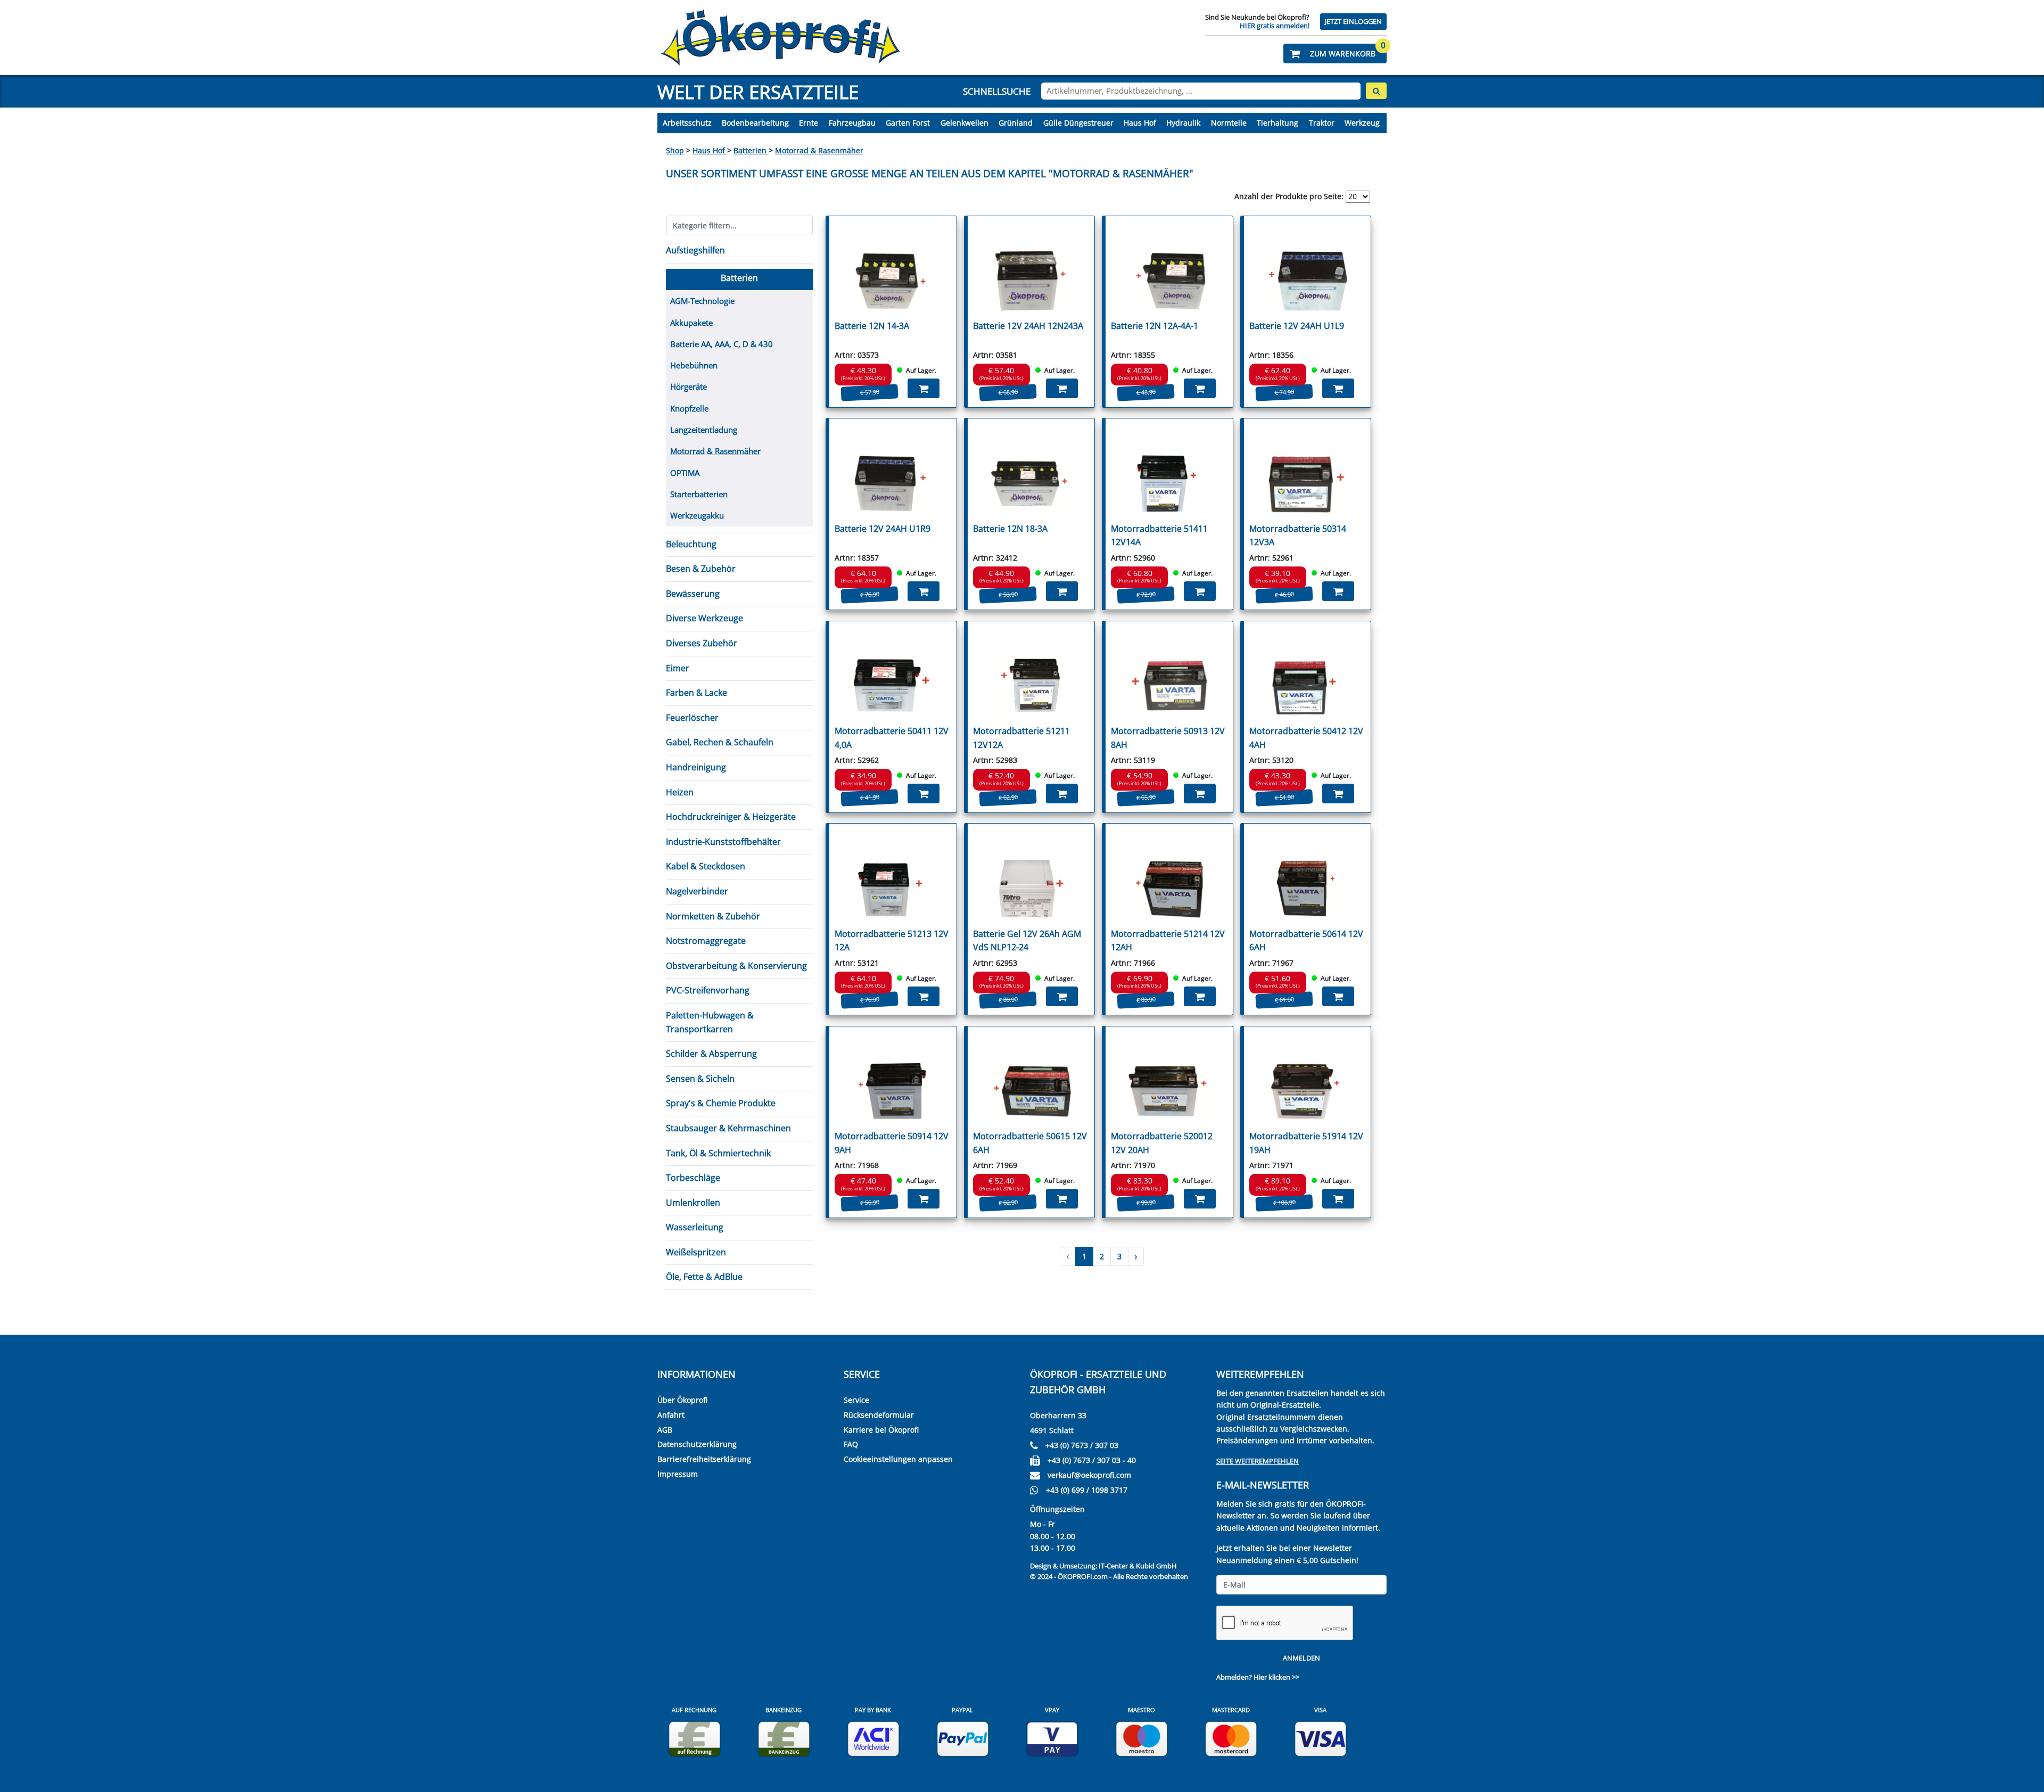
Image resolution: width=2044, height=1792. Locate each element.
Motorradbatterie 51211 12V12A (1021, 738)
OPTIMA (685, 473)
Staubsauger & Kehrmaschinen (728, 1128)
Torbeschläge (693, 1178)
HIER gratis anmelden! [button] (1275, 26)
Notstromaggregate (706, 941)
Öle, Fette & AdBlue (704, 1277)
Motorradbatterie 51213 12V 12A (892, 941)
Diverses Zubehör (702, 643)
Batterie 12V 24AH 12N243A (1028, 326)
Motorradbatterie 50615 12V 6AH (1030, 1143)
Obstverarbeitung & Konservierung (736, 966)
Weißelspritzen (696, 1252)
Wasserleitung (695, 1227)
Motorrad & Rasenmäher (819, 150)
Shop (675, 150)
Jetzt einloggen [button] (1353, 22)
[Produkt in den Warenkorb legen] (924, 388)
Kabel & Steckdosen (706, 866)
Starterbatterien (699, 494)
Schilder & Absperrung (711, 1054)
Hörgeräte (689, 387)
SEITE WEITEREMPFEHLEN (1258, 1461)
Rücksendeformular (879, 1415)
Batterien (751, 150)
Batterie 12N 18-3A (1010, 529)
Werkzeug (1362, 123)
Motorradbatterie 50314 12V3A (1298, 536)
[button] (1335, 54)
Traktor (1322, 123)
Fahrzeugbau (852, 123)
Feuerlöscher (692, 718)
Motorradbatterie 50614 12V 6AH (1306, 941)
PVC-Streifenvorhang (708, 990)
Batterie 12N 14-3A (872, 326)
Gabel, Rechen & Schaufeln (720, 742)
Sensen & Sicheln (700, 1079)
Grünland (1016, 123)
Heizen (680, 792)
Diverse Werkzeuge (704, 618)
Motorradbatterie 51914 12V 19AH (1306, 1143)
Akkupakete (691, 323)
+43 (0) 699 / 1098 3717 (1087, 1490)
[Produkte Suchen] (1376, 91)
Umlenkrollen (693, 1203)
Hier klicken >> (1276, 1677)
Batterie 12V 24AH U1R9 (883, 529)
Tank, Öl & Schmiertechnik (718, 1153)
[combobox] (1201, 91)
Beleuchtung (691, 544)
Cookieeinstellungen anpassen (898, 1459)
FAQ (851, 1444)
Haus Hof (1140, 123)
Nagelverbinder (697, 891)
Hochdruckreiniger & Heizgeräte (731, 817)
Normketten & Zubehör (713, 916)
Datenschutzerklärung (697, 1444)
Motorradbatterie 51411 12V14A (1159, 536)
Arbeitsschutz (687, 123)
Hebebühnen (694, 365)
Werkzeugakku (697, 515)
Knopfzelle (689, 408)
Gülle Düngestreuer (1078, 123)
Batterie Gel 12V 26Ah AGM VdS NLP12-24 (1027, 941)
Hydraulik (1183, 123)
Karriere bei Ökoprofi (881, 1430)
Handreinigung (696, 767)
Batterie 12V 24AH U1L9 (1297, 326)
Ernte (809, 123)
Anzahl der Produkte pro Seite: (1289, 196)
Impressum (678, 1474)
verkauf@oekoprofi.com (1089, 1475)
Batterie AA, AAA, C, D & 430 (722, 344)
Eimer (678, 668)
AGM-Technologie (702, 301)
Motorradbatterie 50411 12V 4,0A (892, 738)
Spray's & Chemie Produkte (721, 1103)
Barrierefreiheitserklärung (704, 1459)
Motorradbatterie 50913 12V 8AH (1168, 738)
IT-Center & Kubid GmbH (1138, 1566)
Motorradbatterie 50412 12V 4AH (1306, 738)
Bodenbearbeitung (755, 123)
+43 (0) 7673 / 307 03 (1082, 1445)
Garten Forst (908, 123)
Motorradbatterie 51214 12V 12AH (1168, 941)
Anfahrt (671, 1415)
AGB (665, 1430)
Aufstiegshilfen (695, 250)
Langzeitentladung (704, 430)
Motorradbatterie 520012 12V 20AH (1162, 1143)
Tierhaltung (1278, 123)
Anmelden (1301, 1658)
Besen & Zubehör (701, 569)
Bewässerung (693, 594)
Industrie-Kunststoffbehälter (723, 842)
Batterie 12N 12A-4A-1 (1155, 326)
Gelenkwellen (965, 123)
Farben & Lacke (697, 693)
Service (856, 1400)
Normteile (1229, 123)
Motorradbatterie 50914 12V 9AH (892, 1143)
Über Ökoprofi (682, 1400)
